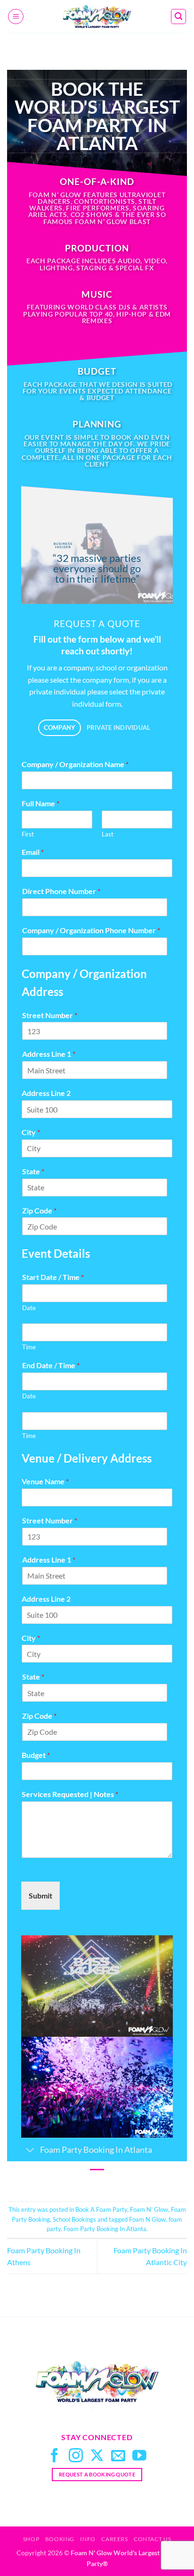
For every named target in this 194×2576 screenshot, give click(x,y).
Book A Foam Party (101, 2209)
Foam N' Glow (149, 2209)
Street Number (50, 1015)
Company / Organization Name (75, 764)
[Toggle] (30, 2151)
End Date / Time (51, 1365)
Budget (36, 1755)
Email (33, 852)
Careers (114, 2539)
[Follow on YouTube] (139, 2456)
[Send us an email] (118, 2456)
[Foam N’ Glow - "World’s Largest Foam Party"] (97, 17)
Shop (31, 2539)
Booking (60, 2539)
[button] (16, 17)
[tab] (60, 728)
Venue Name (45, 1481)
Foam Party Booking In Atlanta (105, 2229)
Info (88, 2539)
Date (29, 1308)
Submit (40, 1895)
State (33, 1171)
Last (108, 834)
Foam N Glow (147, 2219)
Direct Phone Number (61, 891)
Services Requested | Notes (70, 1794)
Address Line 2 (46, 1093)
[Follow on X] (97, 2456)
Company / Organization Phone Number (91, 930)
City (31, 1132)
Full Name (40, 803)
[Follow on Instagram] (76, 2456)
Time (29, 1347)
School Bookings (74, 2219)
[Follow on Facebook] (55, 2456)
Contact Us (152, 2539)
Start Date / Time (53, 1277)
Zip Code (39, 1210)
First (28, 834)
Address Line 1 (49, 1054)
